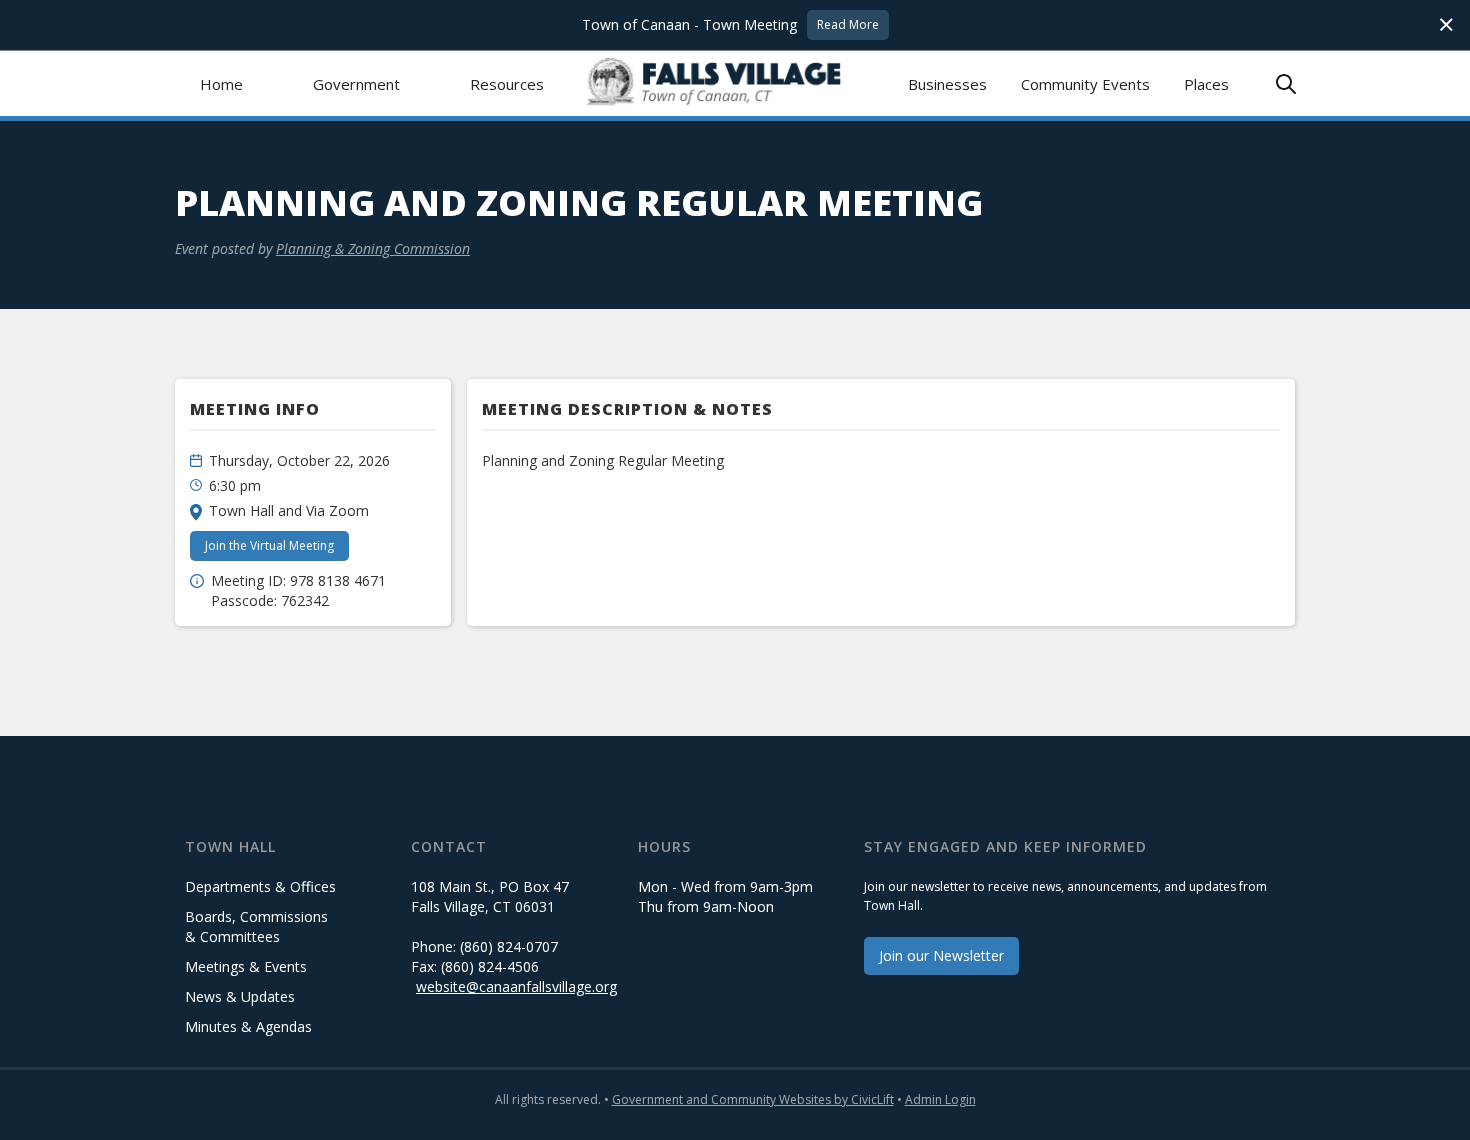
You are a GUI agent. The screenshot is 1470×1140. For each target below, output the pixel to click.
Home (221, 84)
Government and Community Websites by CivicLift (753, 1099)
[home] (735, 83)
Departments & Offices (260, 886)
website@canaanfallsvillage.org (516, 986)
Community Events (1085, 84)
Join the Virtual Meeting (269, 545)
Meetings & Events (246, 966)
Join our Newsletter (941, 955)
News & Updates (240, 996)
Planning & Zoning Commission (373, 248)
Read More (848, 24)
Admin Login (940, 1099)
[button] (356, 83)
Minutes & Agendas (248, 1026)
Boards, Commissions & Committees (256, 926)
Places (1206, 84)
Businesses (947, 84)
